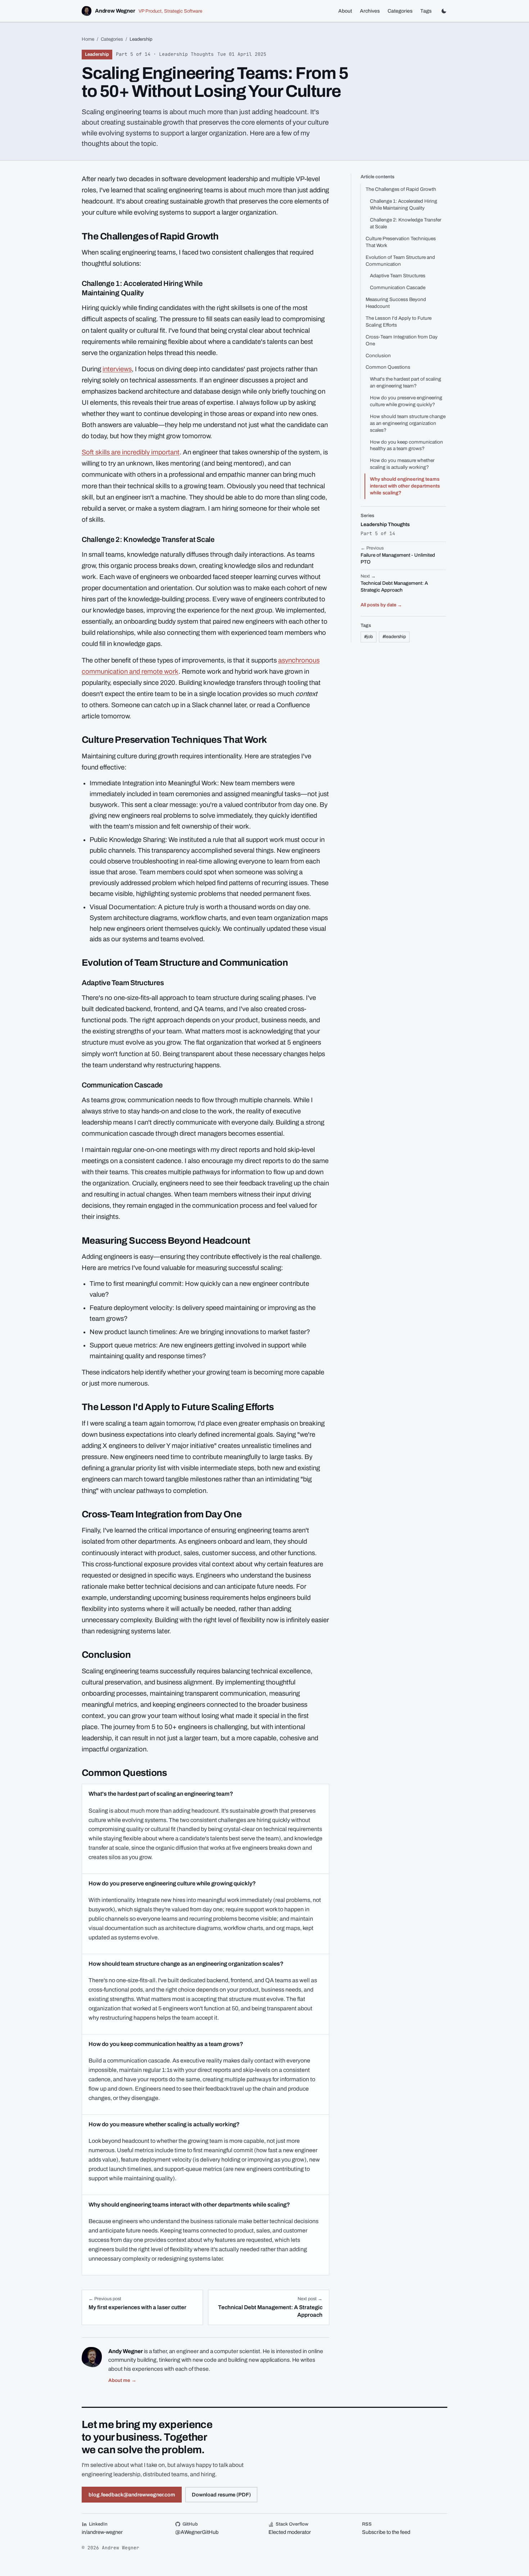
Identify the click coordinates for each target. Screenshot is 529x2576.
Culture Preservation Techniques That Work (401, 242)
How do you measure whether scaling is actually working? (402, 464)
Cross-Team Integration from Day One (402, 340)
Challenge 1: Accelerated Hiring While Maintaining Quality (404, 205)
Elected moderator (290, 2532)
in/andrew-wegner (102, 2532)
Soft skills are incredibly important (131, 452)
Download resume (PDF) (221, 2495)
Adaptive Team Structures (398, 276)
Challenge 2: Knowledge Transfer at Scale (406, 223)
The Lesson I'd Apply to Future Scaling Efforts (399, 322)
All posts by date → (381, 605)
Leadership (97, 54)
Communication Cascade (398, 288)
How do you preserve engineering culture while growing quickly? (406, 401)
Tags (426, 11)
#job (369, 637)
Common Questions (388, 367)
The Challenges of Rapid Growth (401, 189)
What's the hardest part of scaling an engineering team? (406, 382)
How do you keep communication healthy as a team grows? (406, 445)
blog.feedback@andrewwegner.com (132, 2495)
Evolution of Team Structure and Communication (400, 261)
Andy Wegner (126, 2351)
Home (88, 39)
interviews (117, 369)
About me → (122, 2380)
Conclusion (378, 356)
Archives (370, 11)
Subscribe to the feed (386, 2532)
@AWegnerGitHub (197, 2532)
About (345, 11)
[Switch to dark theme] (444, 11)
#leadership (394, 637)
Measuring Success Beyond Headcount (396, 303)
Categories (400, 11)
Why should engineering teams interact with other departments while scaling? (405, 486)
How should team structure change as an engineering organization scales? (408, 423)
